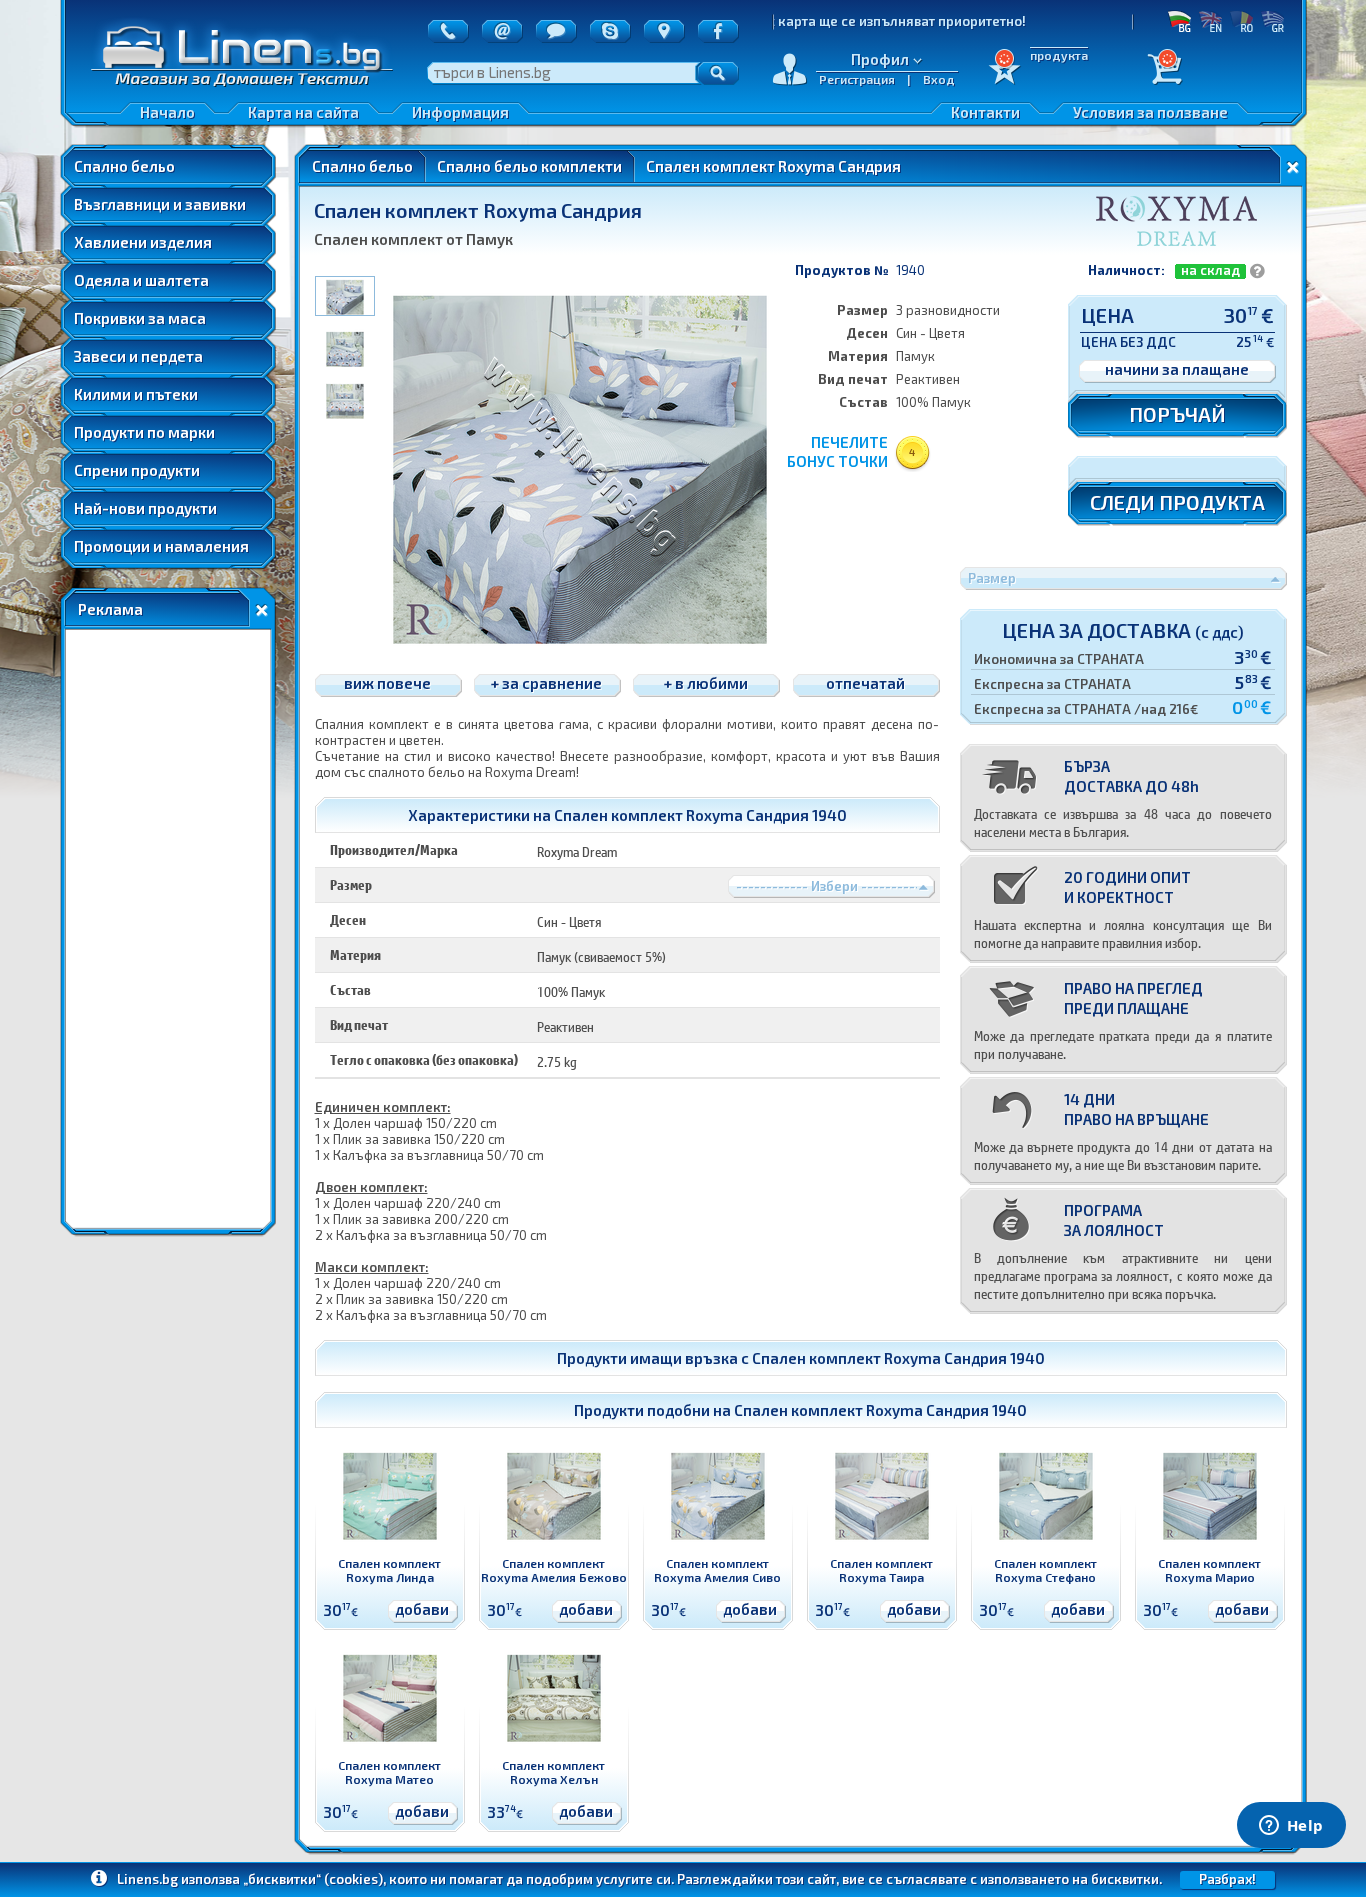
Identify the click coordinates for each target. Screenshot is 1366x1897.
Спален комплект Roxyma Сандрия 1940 (898, 1358)
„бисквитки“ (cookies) (313, 1879)
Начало (167, 112)
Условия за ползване (1150, 112)
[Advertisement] (168, 929)
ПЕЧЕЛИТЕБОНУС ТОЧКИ (837, 451)
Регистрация (857, 79)
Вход (939, 79)
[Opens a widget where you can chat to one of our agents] (1291, 1827)
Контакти (985, 112)
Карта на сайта (303, 112)
